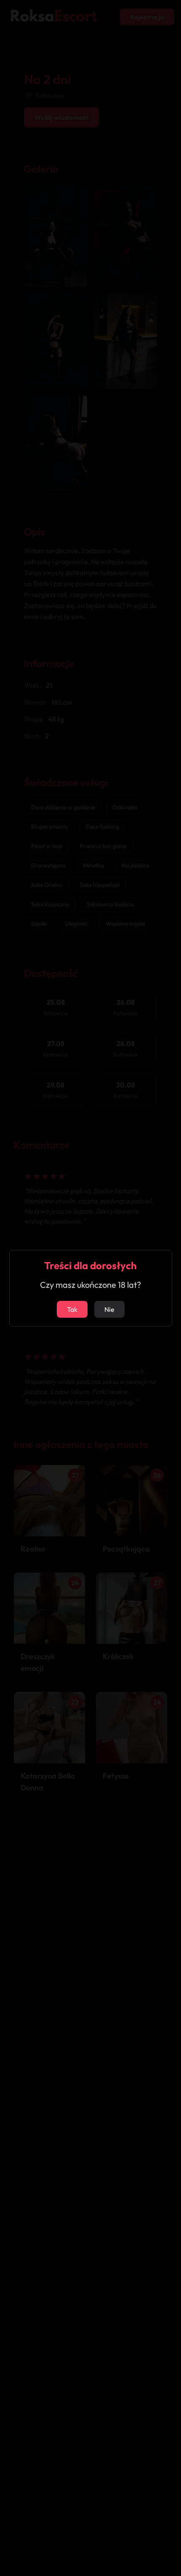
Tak (72, 1309)
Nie (109, 1309)
